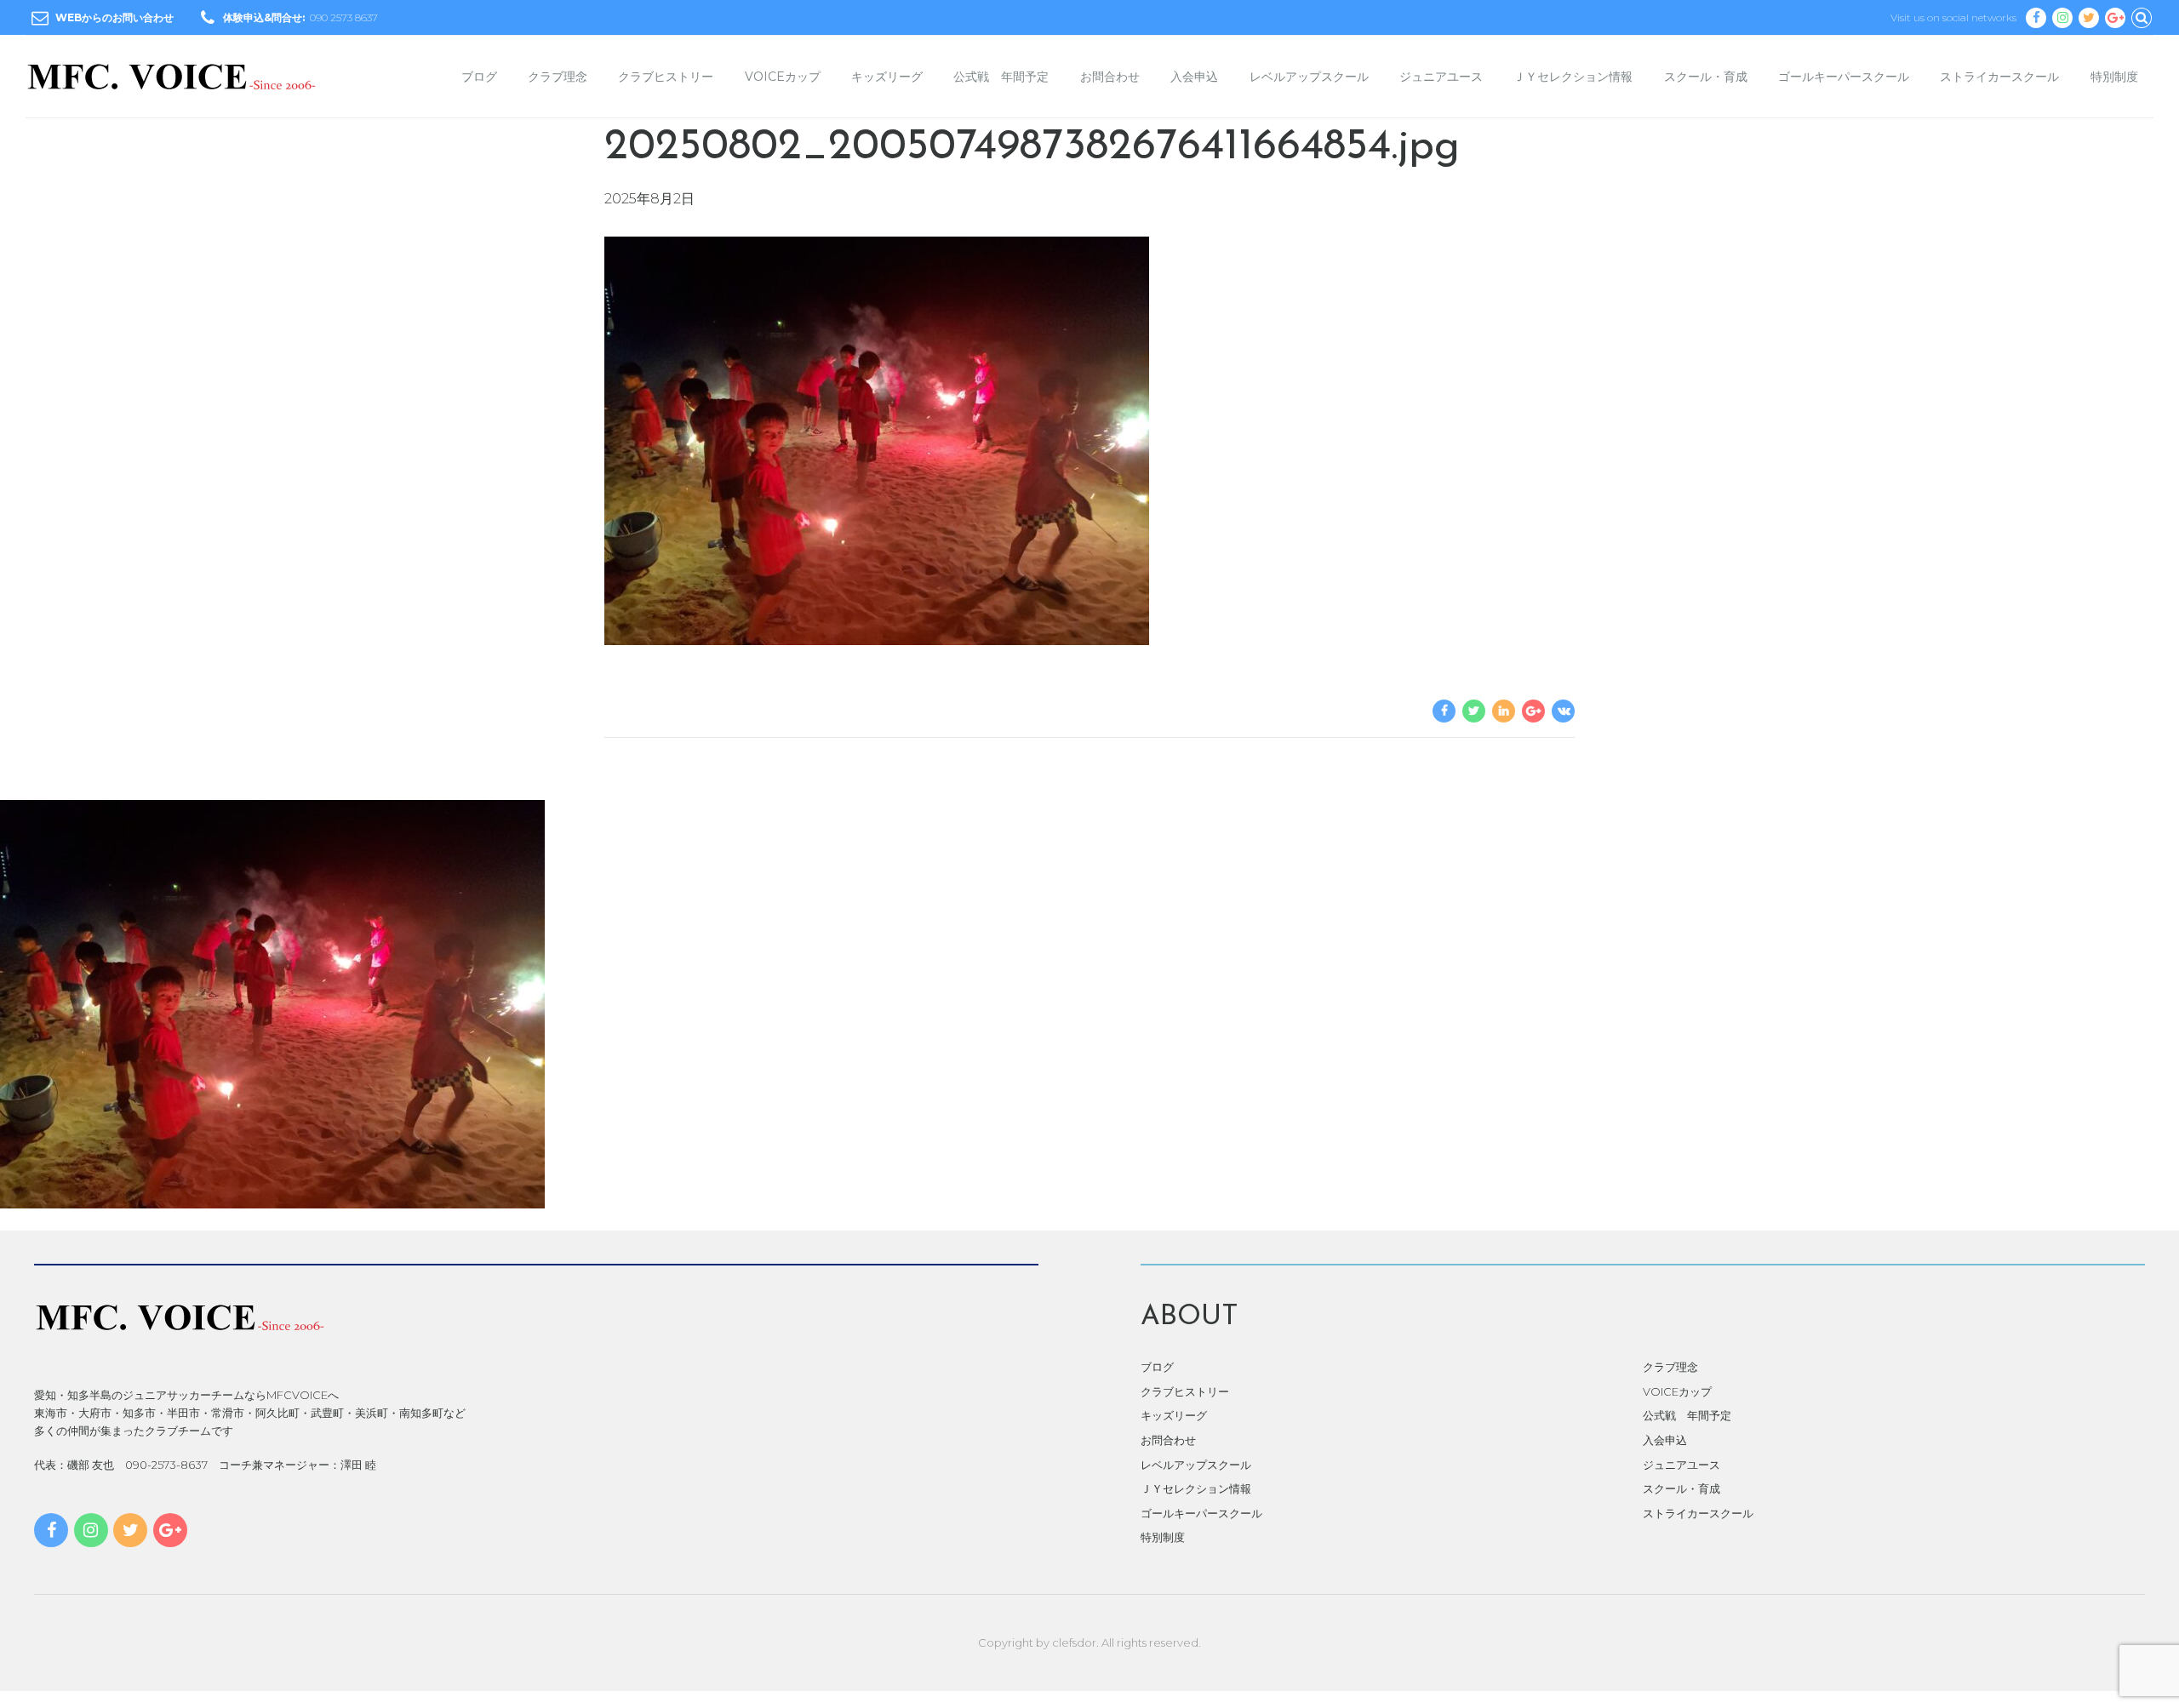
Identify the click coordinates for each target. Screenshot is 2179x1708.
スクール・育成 (1706, 77)
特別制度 (2114, 77)
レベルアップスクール (1309, 77)
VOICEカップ (783, 77)
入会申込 (1194, 77)
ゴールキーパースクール (1844, 77)
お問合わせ (1110, 77)
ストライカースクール (1999, 77)
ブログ (479, 77)
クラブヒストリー (666, 77)
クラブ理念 (558, 77)
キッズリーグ (887, 77)
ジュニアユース (1441, 77)
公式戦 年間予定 (1001, 77)
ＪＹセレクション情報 (1573, 77)
